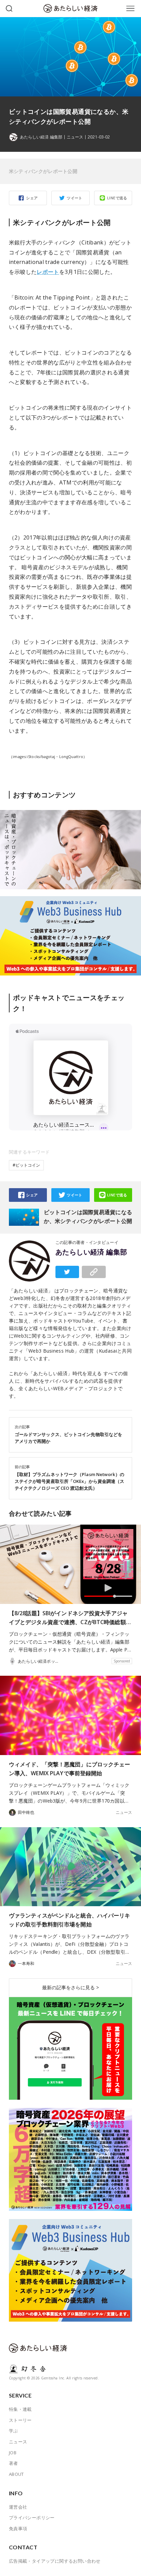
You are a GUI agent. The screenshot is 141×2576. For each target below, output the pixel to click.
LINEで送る (117, 198)
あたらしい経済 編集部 (91, 1252)
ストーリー (20, 2420)
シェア (32, 198)
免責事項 (18, 2528)
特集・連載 (20, 2409)
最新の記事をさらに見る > (70, 1987)
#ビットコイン (26, 1165)
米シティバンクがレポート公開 (43, 171)
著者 (14, 2463)
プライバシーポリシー (32, 2518)
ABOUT (16, 2474)
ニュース (75, 137)
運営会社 (18, 2507)
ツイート (75, 198)
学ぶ (14, 2431)
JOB (13, 2453)
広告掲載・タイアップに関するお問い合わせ (55, 2561)
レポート (48, 272)
